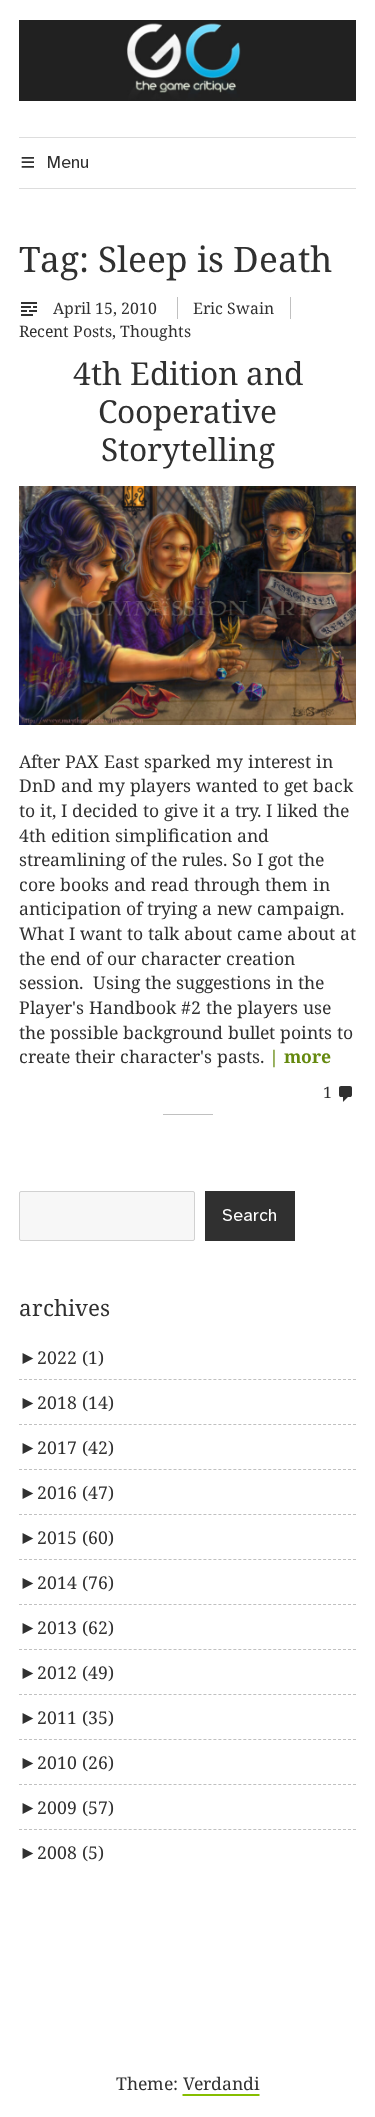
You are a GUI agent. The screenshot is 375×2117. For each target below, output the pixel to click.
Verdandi (221, 2083)
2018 (75, 1402)
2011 (75, 1717)
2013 (75, 1627)
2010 (75, 1762)
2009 (75, 1807)
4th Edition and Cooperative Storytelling (188, 410)
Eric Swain (233, 308)
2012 (75, 1672)
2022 (70, 1357)
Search (249, 1216)
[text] (34, 308)
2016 (75, 1492)
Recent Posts (65, 331)
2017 (75, 1447)
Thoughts (155, 331)
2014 (75, 1582)
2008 (70, 1852)
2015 (75, 1537)
